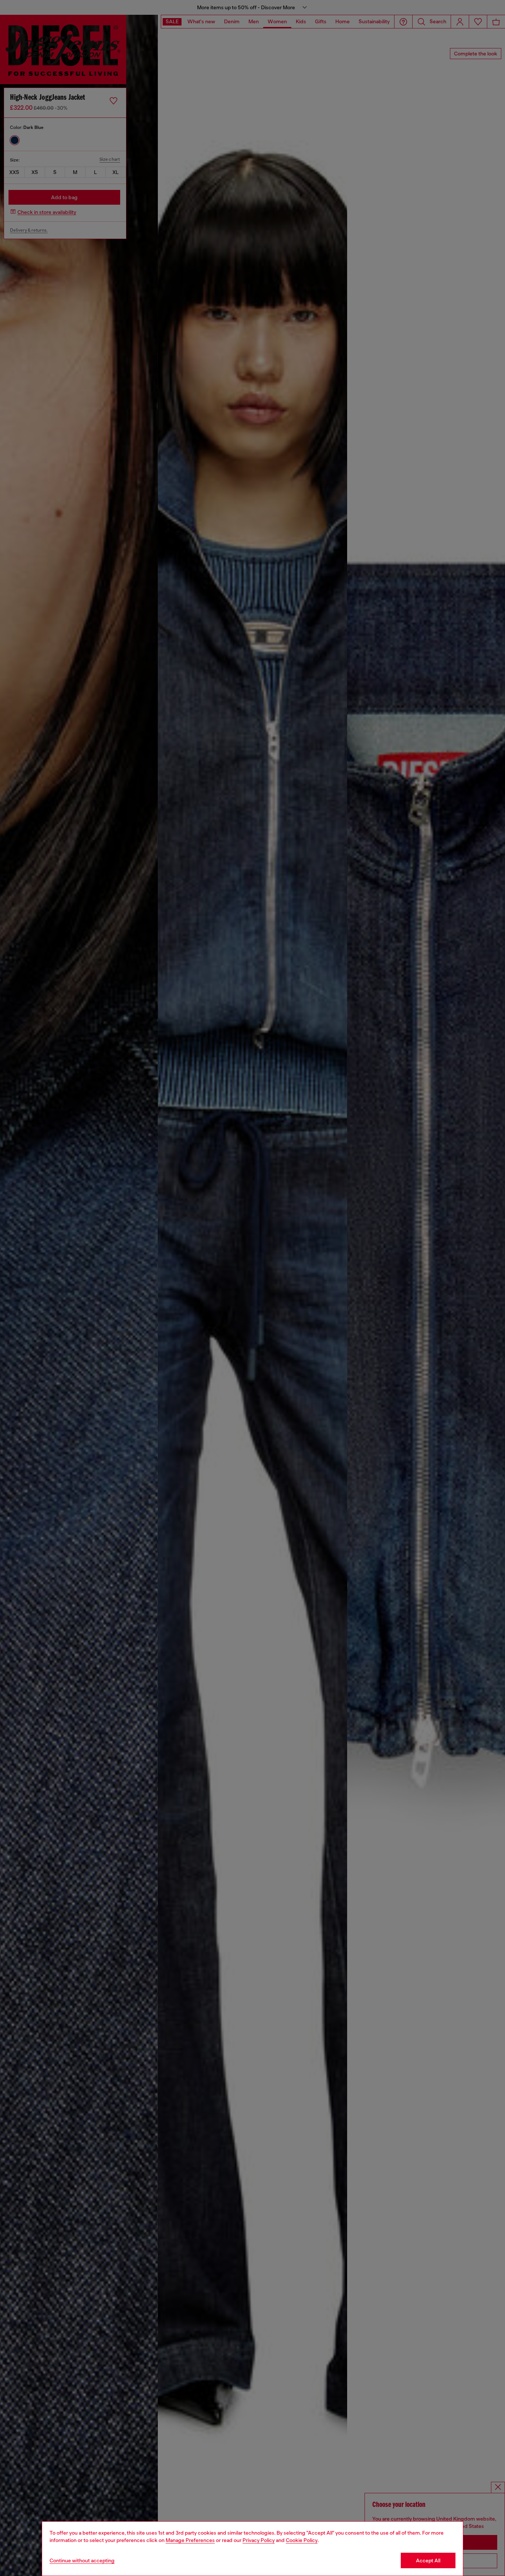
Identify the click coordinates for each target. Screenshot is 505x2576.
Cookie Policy (302, 2540)
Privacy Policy (259, 2540)
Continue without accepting (82, 2560)
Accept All (428, 2560)
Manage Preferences (190, 2540)
